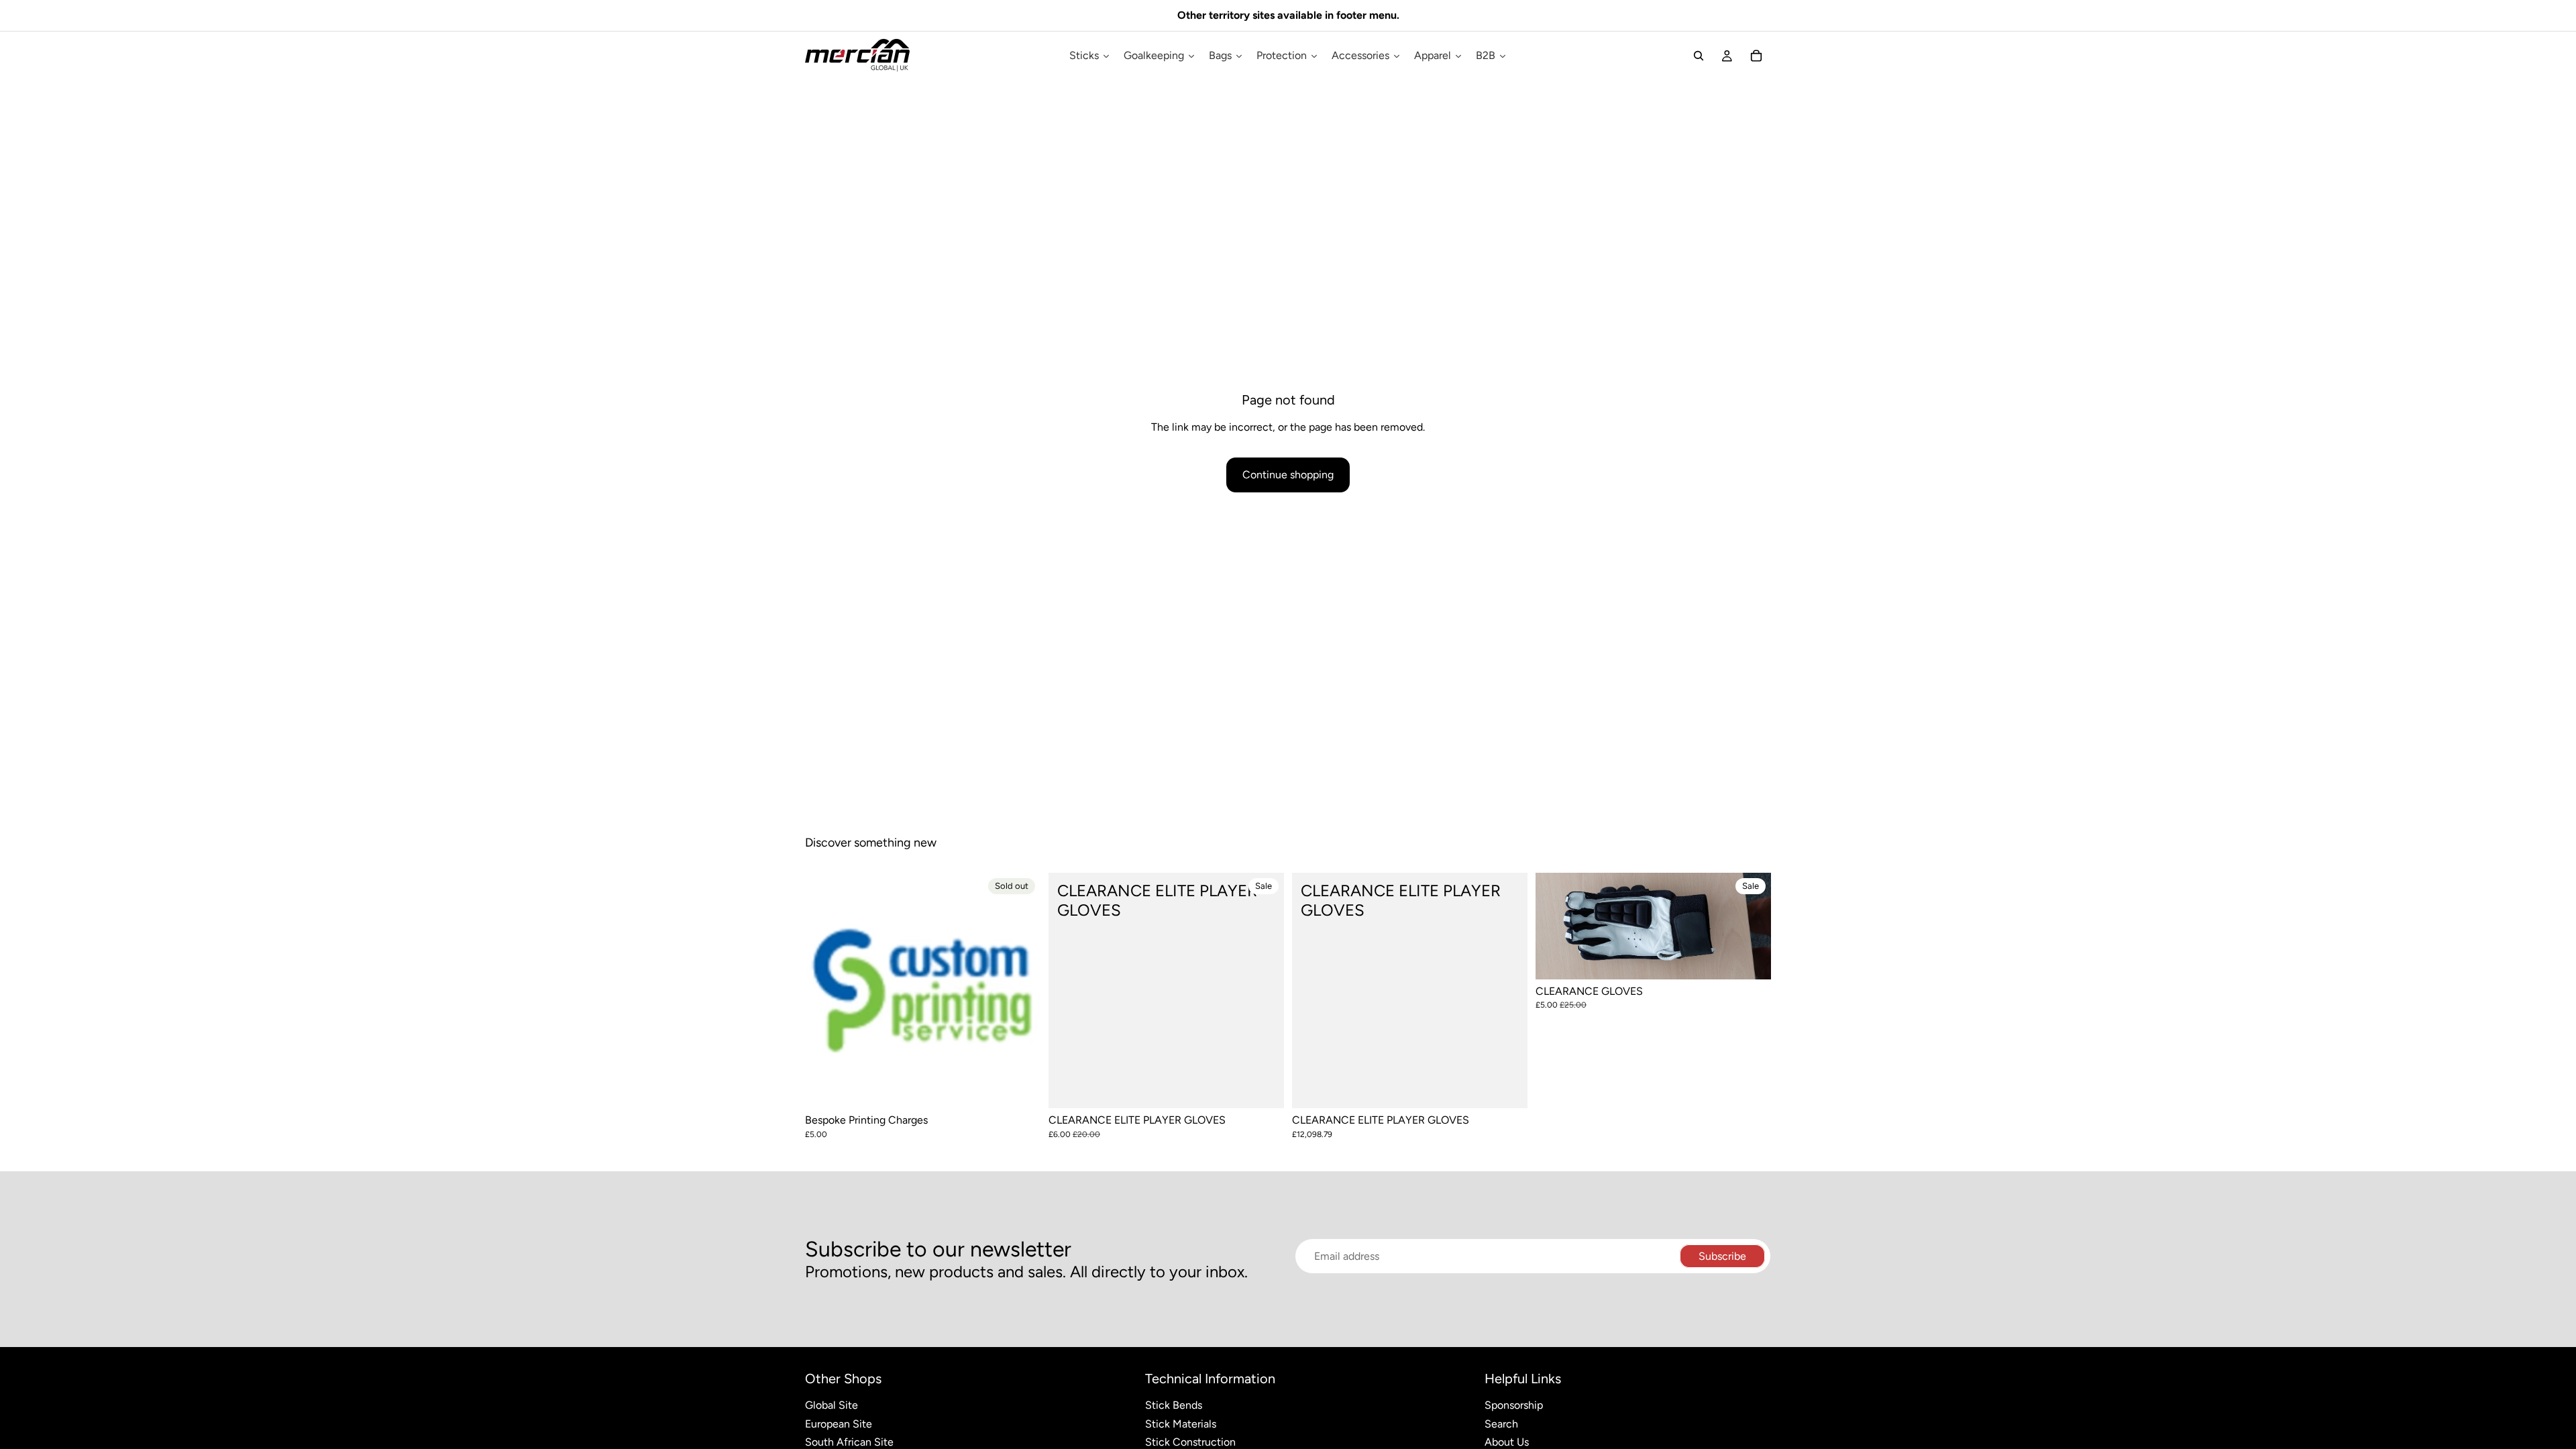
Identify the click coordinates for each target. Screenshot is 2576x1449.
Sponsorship (1514, 1405)
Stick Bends (1174, 1405)
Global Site (831, 1405)
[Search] (1699, 56)
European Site (839, 1424)
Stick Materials (1181, 1424)
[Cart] (1756, 56)
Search (1501, 1424)
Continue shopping (1288, 475)
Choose (1275, 1088)
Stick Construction (1190, 1442)
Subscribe (1722, 1256)
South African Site (849, 1442)
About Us (1507, 1442)
